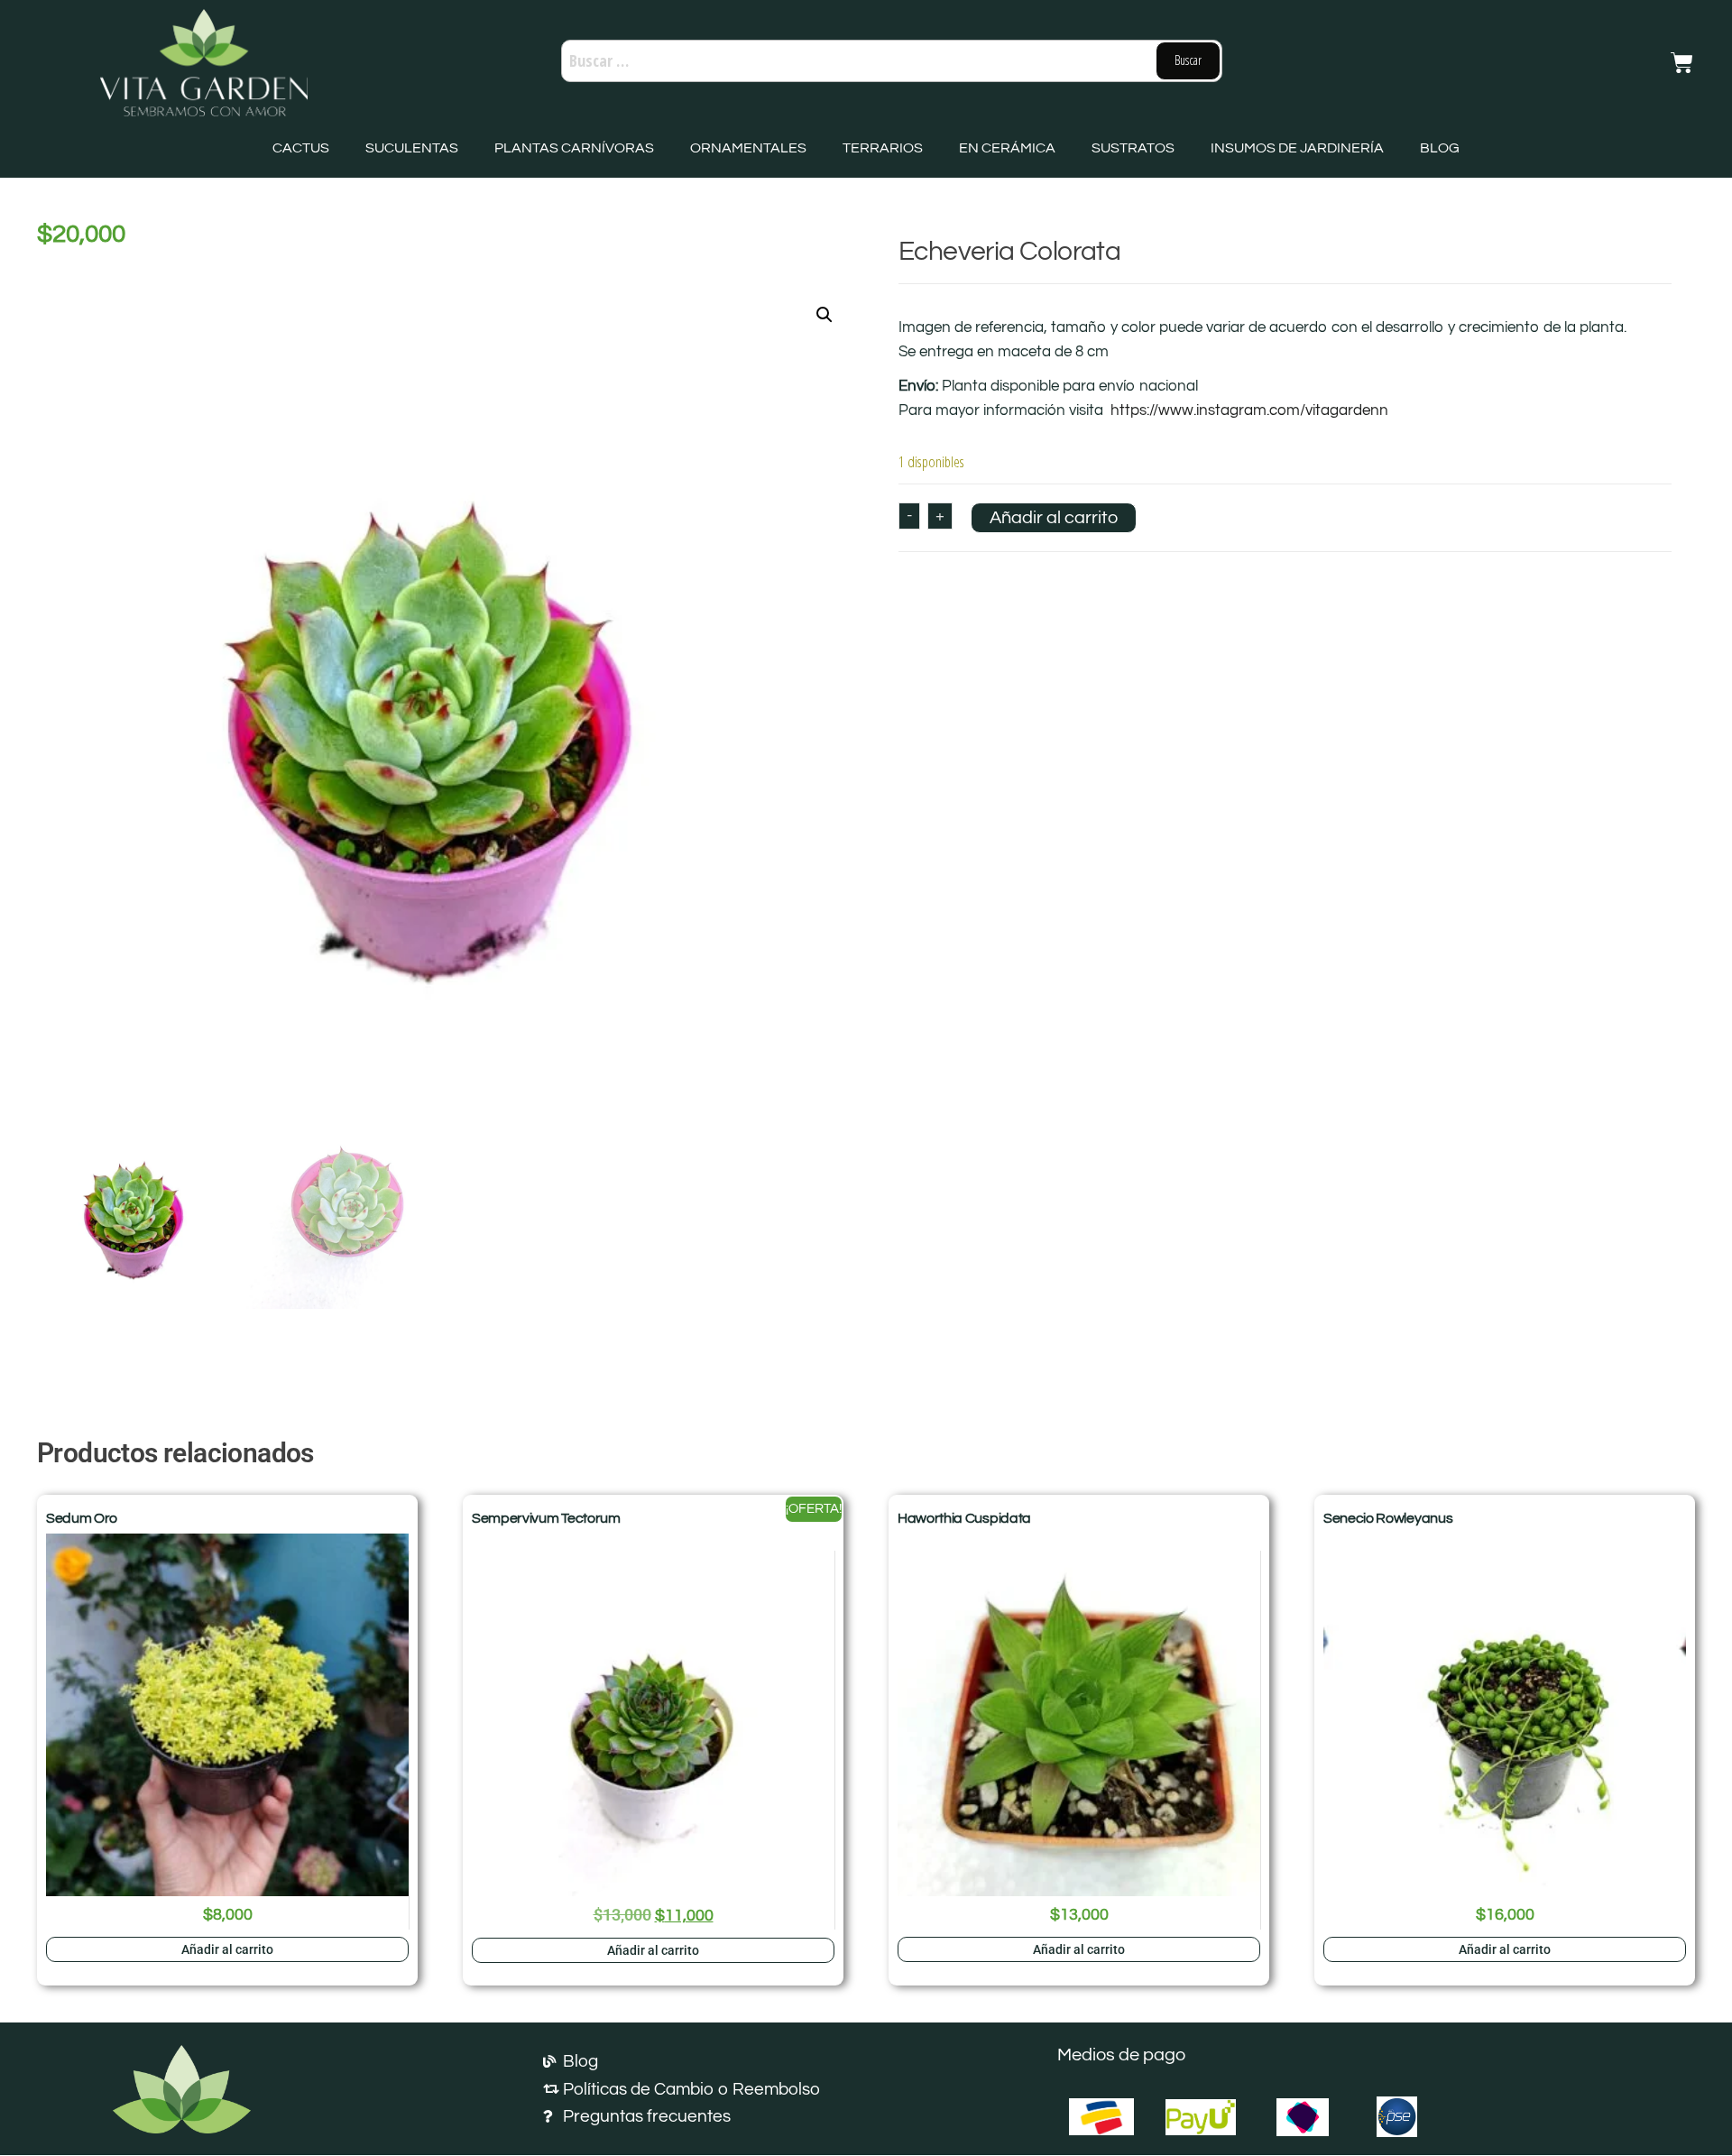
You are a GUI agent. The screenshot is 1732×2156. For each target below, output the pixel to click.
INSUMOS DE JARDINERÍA (1297, 148)
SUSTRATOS (1133, 148)
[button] (825, 315)
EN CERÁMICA (1007, 148)
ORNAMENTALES (748, 148)
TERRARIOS (883, 148)
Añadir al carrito (1054, 518)
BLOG (1440, 148)
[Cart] (1682, 63)
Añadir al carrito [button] (227, 1949)
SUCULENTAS (412, 148)
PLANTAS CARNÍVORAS (574, 148)
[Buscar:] (892, 61)
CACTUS (301, 148)
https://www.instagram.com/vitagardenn (1249, 410)
